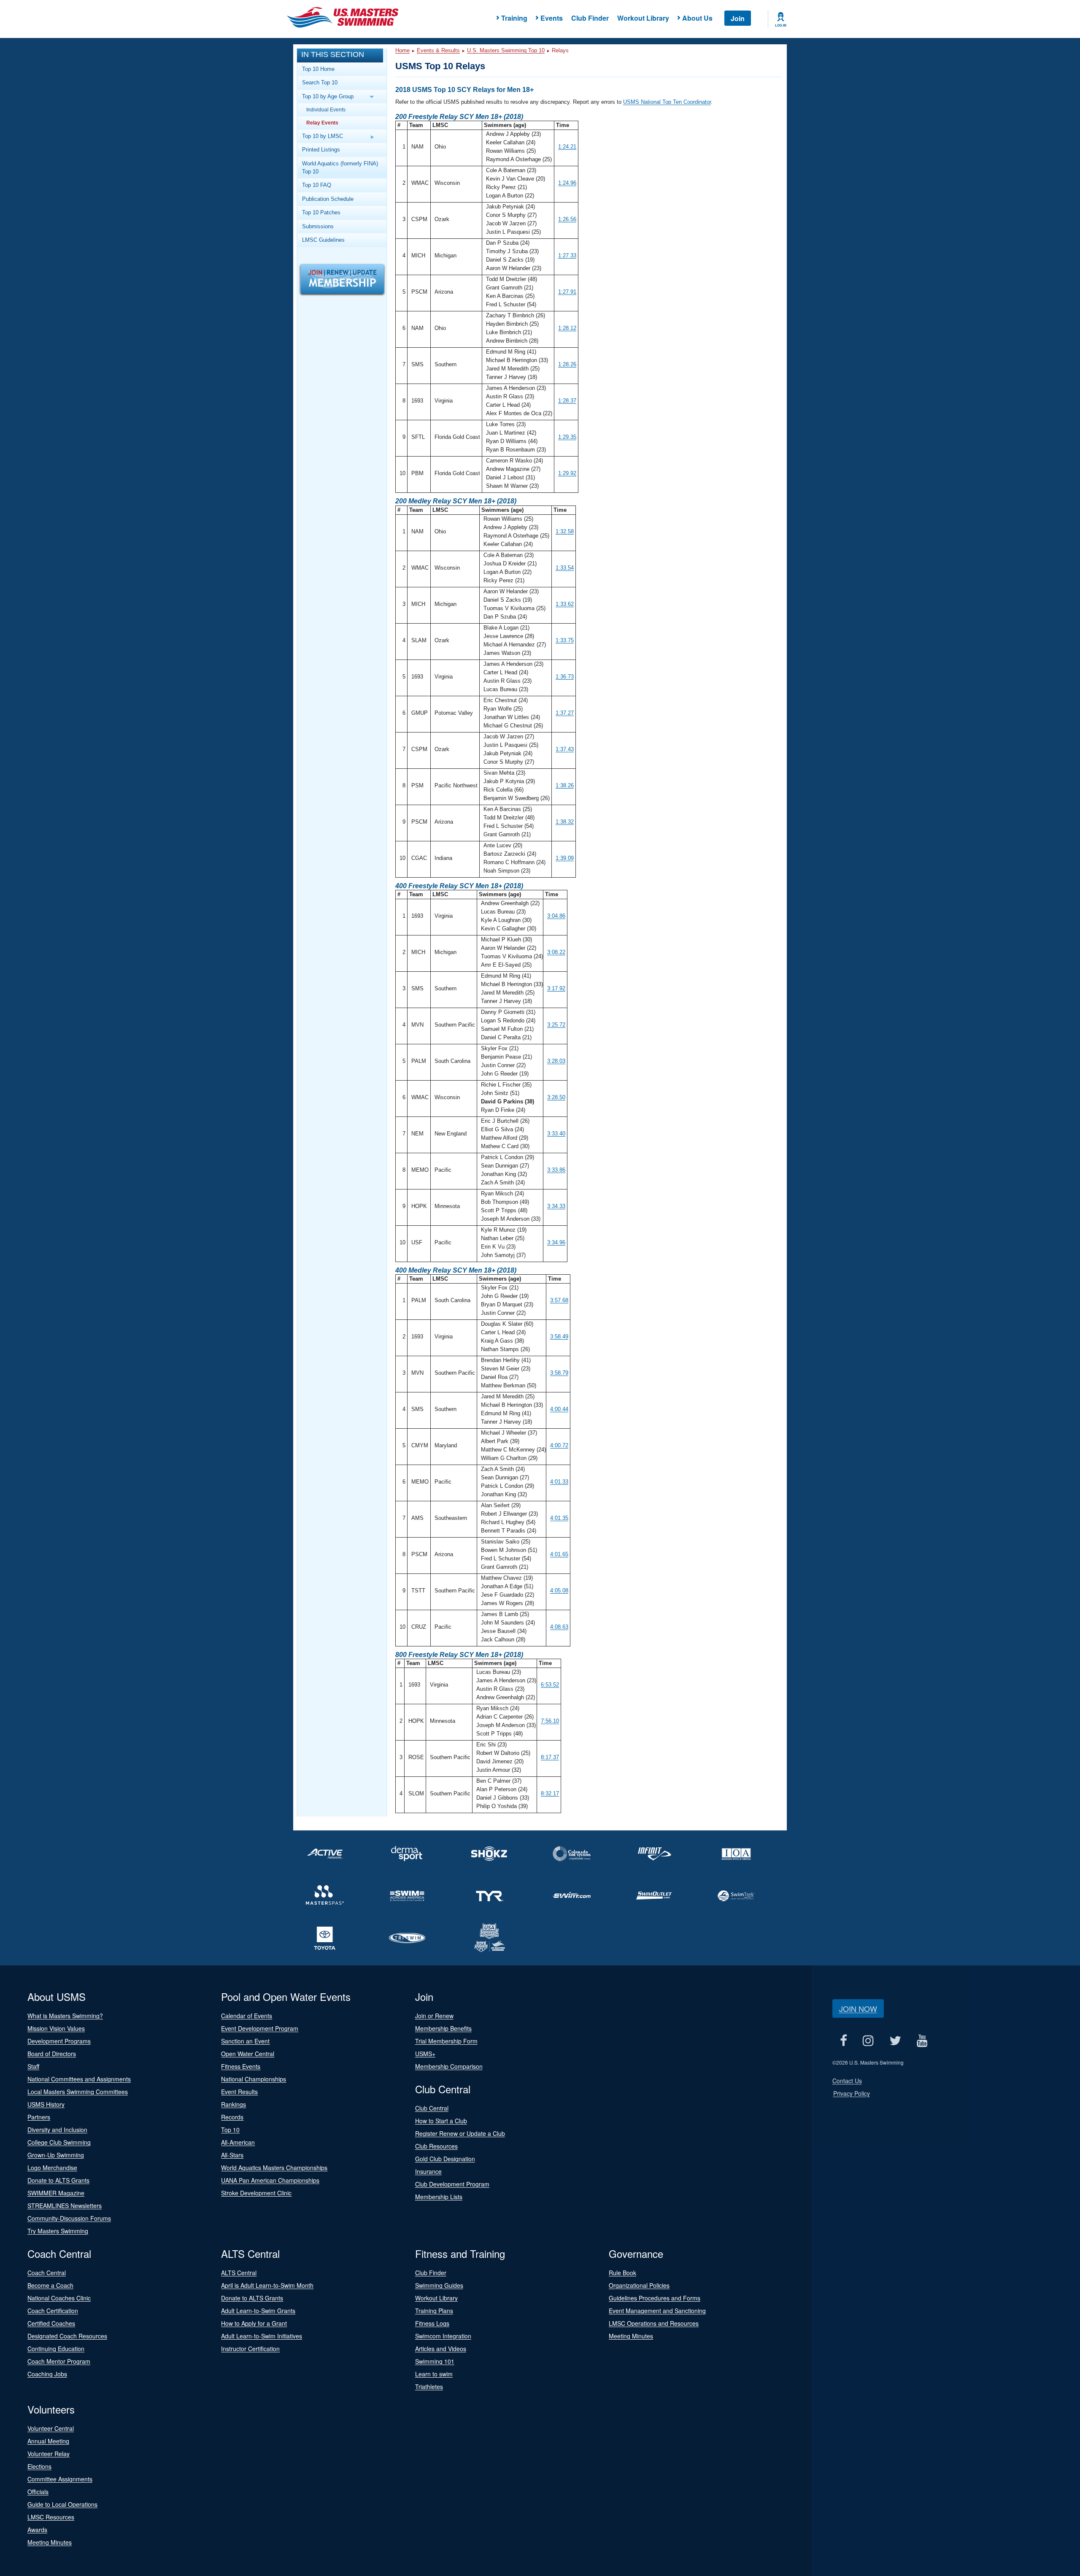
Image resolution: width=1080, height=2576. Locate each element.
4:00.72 (559, 1445)
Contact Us (847, 2081)
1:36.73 (565, 677)
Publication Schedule (328, 199)
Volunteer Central (51, 2428)
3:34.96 (556, 1242)
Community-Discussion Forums (69, 2218)
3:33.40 (556, 1134)
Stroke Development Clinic (256, 2193)
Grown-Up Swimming (56, 2155)
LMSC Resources (51, 2517)
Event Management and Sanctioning (657, 2311)
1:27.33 (567, 255)
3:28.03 (556, 1061)
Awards (37, 2530)
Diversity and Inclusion (57, 2130)
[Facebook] (844, 2040)
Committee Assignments (60, 2479)
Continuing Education (56, 2349)
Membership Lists (439, 2197)
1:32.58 (565, 531)
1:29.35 (567, 437)
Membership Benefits (443, 2028)
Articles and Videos (441, 2349)
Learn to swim (434, 2374)
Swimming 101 (435, 2361)
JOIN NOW (858, 2008)
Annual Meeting (48, 2441)
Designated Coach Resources (67, 2336)
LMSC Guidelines (323, 240)
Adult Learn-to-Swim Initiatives (262, 2336)
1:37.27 (565, 713)
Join (738, 18)
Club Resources (436, 2146)
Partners (39, 2117)
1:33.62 (565, 604)
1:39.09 (565, 858)
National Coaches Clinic (59, 2298)
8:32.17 (550, 1793)
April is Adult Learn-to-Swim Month (267, 2285)
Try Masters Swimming (58, 2231)
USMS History (46, 2104)
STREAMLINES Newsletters (65, 2206)
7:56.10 (550, 1721)
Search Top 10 (320, 82)
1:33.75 (565, 640)
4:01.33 (559, 1482)
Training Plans (434, 2311)
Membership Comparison (449, 2066)
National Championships (254, 2079)
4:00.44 (559, 1409)
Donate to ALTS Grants (58, 2180)
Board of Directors (52, 2054)
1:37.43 (565, 749)
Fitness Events (241, 2066)
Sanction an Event (245, 2041)
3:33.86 (556, 1170)
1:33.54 (565, 568)
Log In (781, 25)
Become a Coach (50, 2285)
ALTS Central (239, 2273)
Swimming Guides (439, 2285)
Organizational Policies (639, 2285)
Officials (38, 2492)
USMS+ (425, 2054)
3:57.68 (559, 1300)
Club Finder (590, 18)
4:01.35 (559, 1518)
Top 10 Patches (321, 212)
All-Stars (232, 2155)
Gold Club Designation (445, 2159)
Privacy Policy (852, 2093)
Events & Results (438, 50)
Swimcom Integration (443, 2336)
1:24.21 (567, 147)
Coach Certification (53, 2311)
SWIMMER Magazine (56, 2193)
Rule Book (622, 2273)
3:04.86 (556, 916)
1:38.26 (565, 785)
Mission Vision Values (56, 2028)
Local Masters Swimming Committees (78, 2092)
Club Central (432, 2108)
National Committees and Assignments (79, 2079)
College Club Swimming (59, 2142)
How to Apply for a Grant (254, 2323)
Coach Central (47, 2273)
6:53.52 (550, 1685)
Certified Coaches (51, 2323)
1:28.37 (567, 401)
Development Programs (59, 2041)
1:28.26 (567, 364)
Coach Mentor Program (59, 2361)
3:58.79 (559, 1373)
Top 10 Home (318, 69)
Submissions (318, 226)
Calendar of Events (247, 2016)
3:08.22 (556, 952)
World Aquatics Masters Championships (274, 2168)
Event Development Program (260, 2028)
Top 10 (230, 2130)
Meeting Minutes (631, 2336)
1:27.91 (567, 292)
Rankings (234, 2104)
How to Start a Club (441, 2121)
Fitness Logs (432, 2323)
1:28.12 (567, 328)
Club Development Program (452, 2184)
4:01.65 (559, 1554)
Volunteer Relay (49, 2454)
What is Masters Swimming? (65, 2016)
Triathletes (429, 2387)
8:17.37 (550, 1757)
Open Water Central (248, 2054)
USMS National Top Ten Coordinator (667, 102)
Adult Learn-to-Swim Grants (258, 2311)
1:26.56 (567, 219)
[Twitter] (895, 2040)
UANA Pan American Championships (270, 2180)
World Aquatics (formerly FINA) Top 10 (340, 168)
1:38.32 (565, 822)
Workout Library (643, 18)
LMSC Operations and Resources (654, 2323)
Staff (33, 2066)
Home (402, 50)
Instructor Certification (250, 2349)
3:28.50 (556, 1097)
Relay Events (322, 123)
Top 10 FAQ (317, 185)
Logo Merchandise (52, 2168)
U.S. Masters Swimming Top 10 (506, 50)
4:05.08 (559, 1591)
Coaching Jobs (47, 2374)
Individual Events (326, 109)
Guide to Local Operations (62, 2504)
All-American (238, 2142)
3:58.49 (559, 1337)
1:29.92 (567, 473)
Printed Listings (321, 150)
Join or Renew (434, 2016)
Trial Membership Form (446, 2041)
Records (232, 2117)
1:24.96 (567, 183)
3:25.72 (556, 1025)
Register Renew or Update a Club (460, 2133)
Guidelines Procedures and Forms (655, 2298)
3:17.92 (556, 988)
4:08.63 (559, 1627)
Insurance (428, 2171)
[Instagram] (868, 2040)
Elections (39, 2466)
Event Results (239, 2092)
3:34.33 (556, 1206)
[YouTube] (922, 2040)
